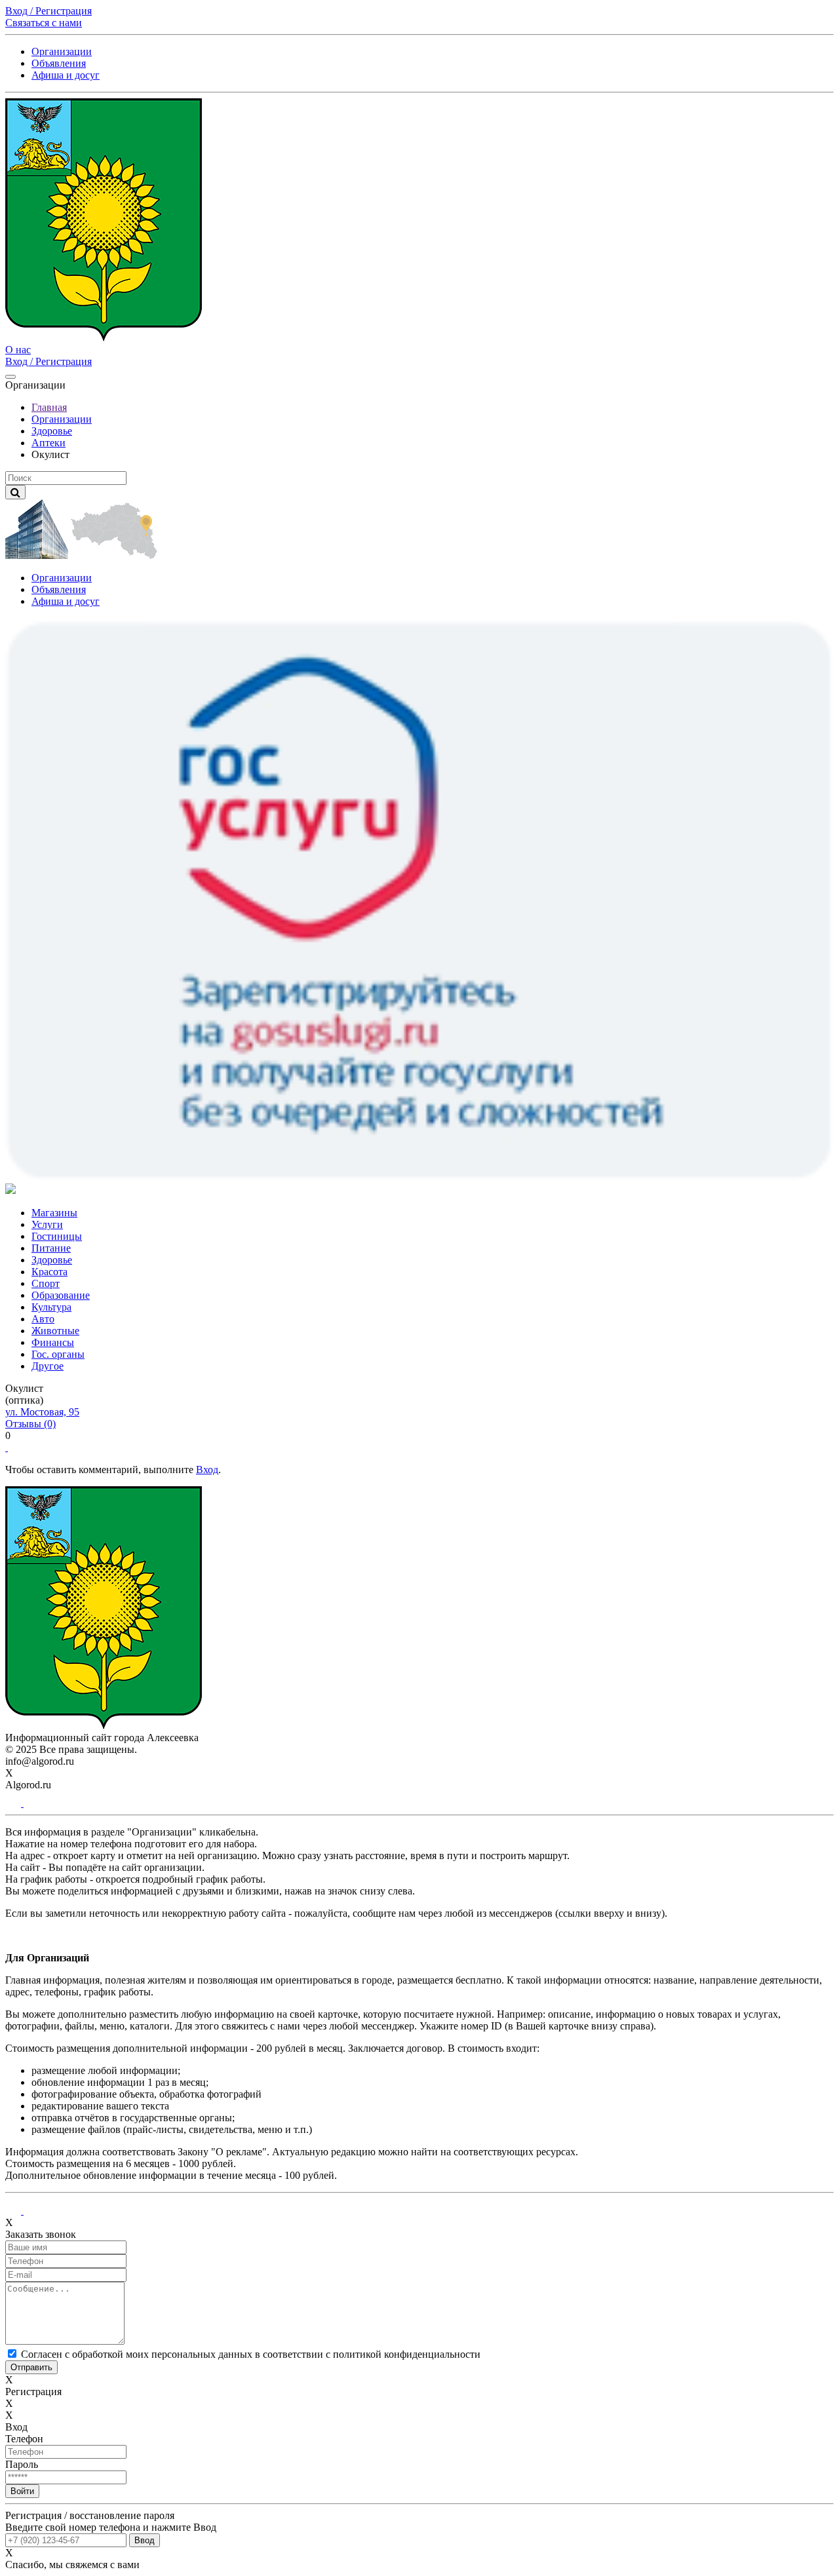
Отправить (31, 2367)
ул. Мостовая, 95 (42, 1412)
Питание (51, 1248)
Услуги (47, 1224)
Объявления (59, 63)
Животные (55, 1331)
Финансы (53, 1342)
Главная (49, 407)
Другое (48, 1366)
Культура (51, 1307)
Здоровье (52, 431)
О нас (18, 350)
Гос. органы (58, 1354)
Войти (22, 2491)
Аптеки (49, 443)
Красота (49, 1272)
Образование (61, 1295)
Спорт (46, 1283)
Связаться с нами (44, 23)
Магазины (54, 1213)
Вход (207, 1470)
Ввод (145, 2540)
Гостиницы (57, 1236)
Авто (43, 1319)
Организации (62, 51)
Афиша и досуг (66, 75)
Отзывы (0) (30, 1424)
